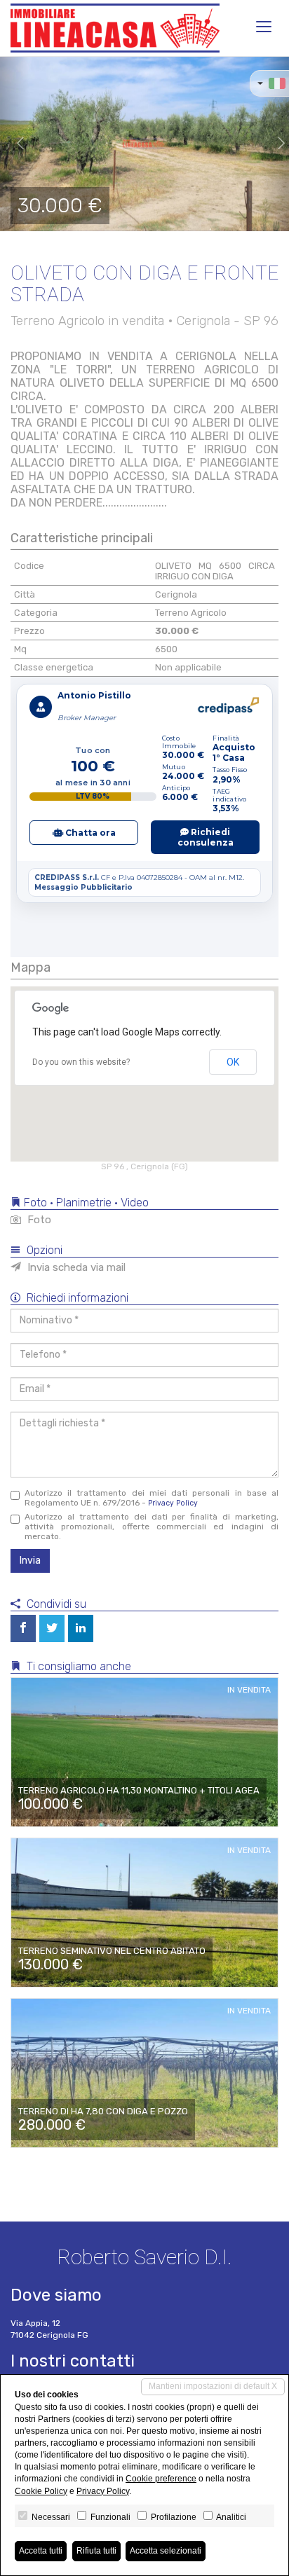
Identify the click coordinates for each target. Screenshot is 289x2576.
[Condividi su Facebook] (23, 1628)
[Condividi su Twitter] (52, 1628)
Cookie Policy (41, 2491)
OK (233, 1062)
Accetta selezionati (166, 2551)
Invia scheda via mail (75, 1267)
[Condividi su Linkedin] (81, 1628)
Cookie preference (161, 2479)
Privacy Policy (173, 1503)
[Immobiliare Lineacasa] (115, 28)
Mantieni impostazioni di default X (213, 2386)
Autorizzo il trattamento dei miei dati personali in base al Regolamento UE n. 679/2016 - (152, 1498)
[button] (14, 144)
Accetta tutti (41, 2551)
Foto (38, 1220)
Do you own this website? (81, 1062)
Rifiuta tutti (96, 2551)
